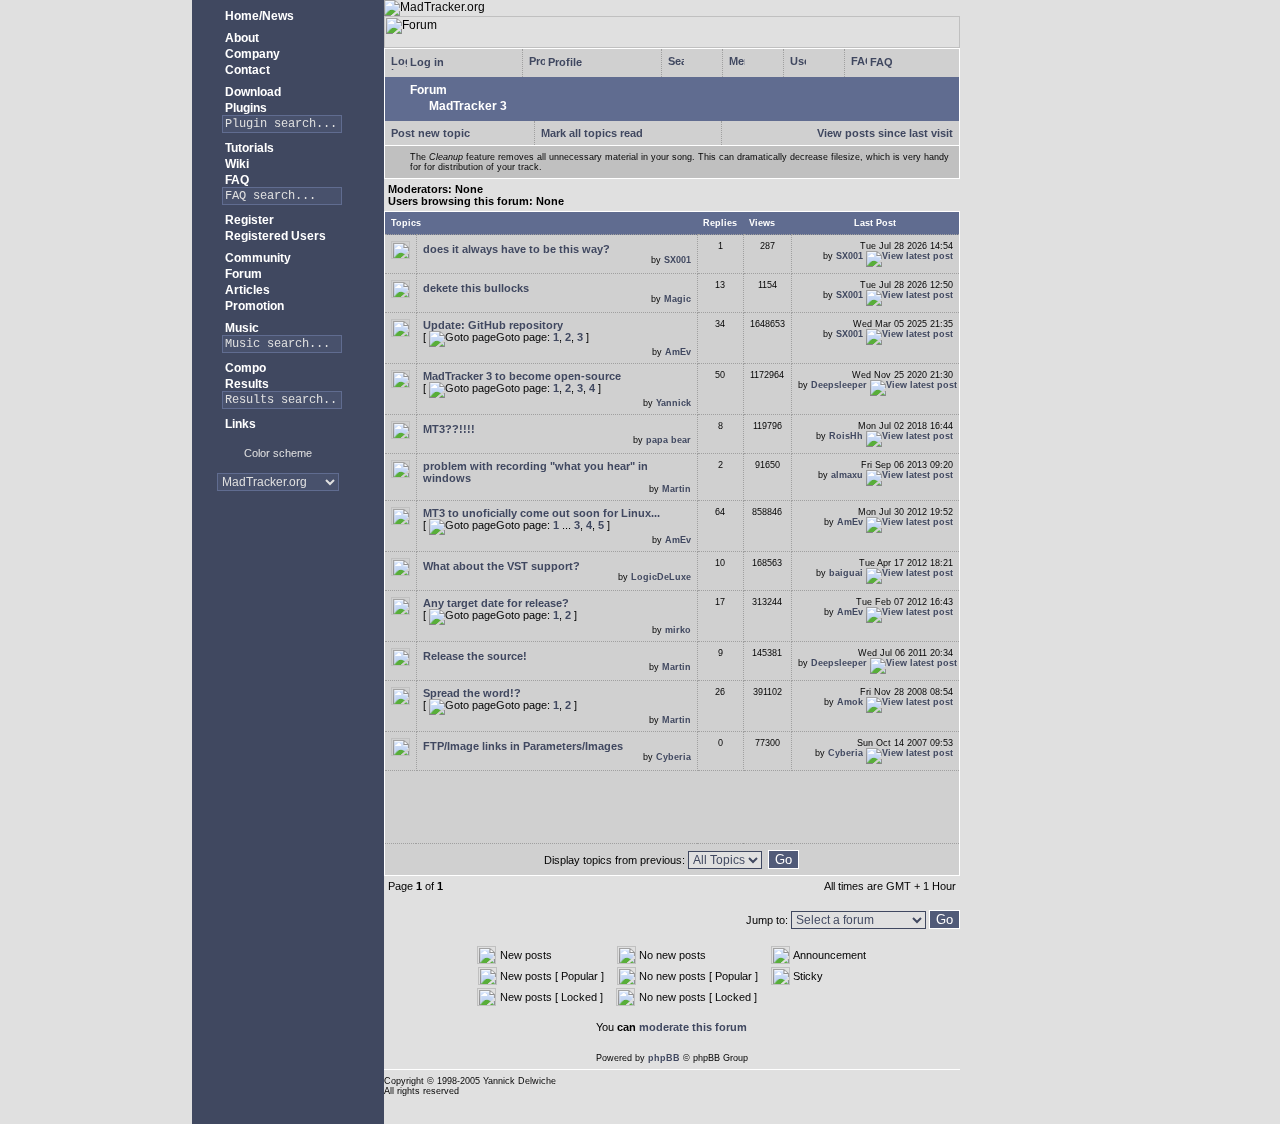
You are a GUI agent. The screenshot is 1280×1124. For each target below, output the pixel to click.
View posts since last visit (885, 133)
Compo (244, 368)
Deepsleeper (839, 385)
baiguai (846, 573)
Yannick (673, 403)
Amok (850, 702)
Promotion (253, 306)
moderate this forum (693, 1027)
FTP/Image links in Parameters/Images (523, 746)
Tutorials (248, 148)
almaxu (847, 475)
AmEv (678, 352)
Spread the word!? (472, 693)
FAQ (235, 180)
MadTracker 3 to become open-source (522, 376)
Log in (425, 62)
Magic (677, 299)
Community (256, 258)
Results (245, 384)
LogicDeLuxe (661, 577)
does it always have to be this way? (516, 249)
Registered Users (274, 236)
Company (251, 54)
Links (239, 424)
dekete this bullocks (476, 288)
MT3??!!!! (449, 429)
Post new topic (430, 133)
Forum (242, 274)
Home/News (258, 16)
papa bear (668, 440)
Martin (676, 489)
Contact (246, 70)
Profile (563, 62)
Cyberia (673, 757)
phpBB (664, 1058)
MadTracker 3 (466, 106)
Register (248, 220)
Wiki (235, 164)
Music (240, 328)
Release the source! (475, 656)
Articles (246, 290)
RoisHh (846, 436)
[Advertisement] (277, 569)
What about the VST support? (501, 566)
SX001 (677, 260)
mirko (678, 630)
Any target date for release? (496, 603)
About (240, 38)
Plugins (244, 108)
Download (251, 92)
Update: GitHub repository (493, 325)
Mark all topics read (592, 133)
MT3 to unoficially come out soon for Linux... (541, 513)
